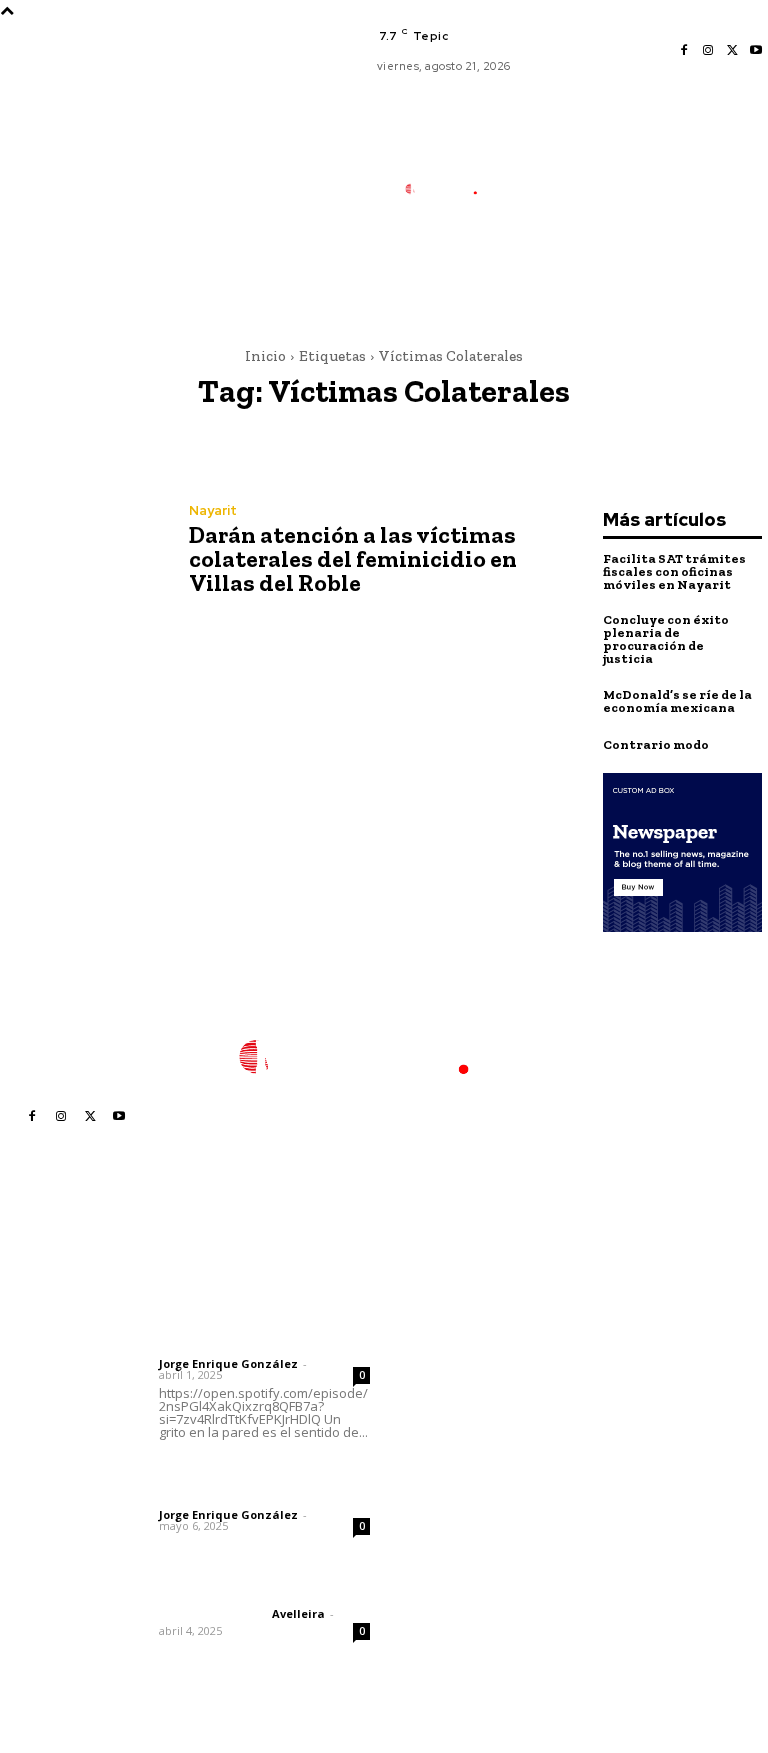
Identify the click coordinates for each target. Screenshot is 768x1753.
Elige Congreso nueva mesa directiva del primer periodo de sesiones (459, 1384)
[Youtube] (756, 51)
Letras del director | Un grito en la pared (250, 1307)
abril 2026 (602, 1442)
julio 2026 (600, 1352)
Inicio (265, 356)
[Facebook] (684, 51)
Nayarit (213, 510)
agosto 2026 (610, 1322)
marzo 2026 (608, 1472)
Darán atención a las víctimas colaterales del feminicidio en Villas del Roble (353, 558)
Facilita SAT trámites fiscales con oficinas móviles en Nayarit (674, 571)
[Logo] (450, 189)
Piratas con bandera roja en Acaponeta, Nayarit (460, 1634)
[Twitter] (732, 51)
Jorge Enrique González (228, 1363)
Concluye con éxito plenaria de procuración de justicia (666, 639)
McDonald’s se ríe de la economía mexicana (677, 701)
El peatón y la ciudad (254, 1587)
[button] (534, 284)
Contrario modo (656, 744)
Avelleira (298, 1613)
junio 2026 (603, 1382)
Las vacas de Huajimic (263, 1471)
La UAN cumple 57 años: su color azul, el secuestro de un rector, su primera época (463, 1558)
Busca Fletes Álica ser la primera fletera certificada (463, 1317)
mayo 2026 (606, 1412)
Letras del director (211, 1347)
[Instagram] (708, 51)
